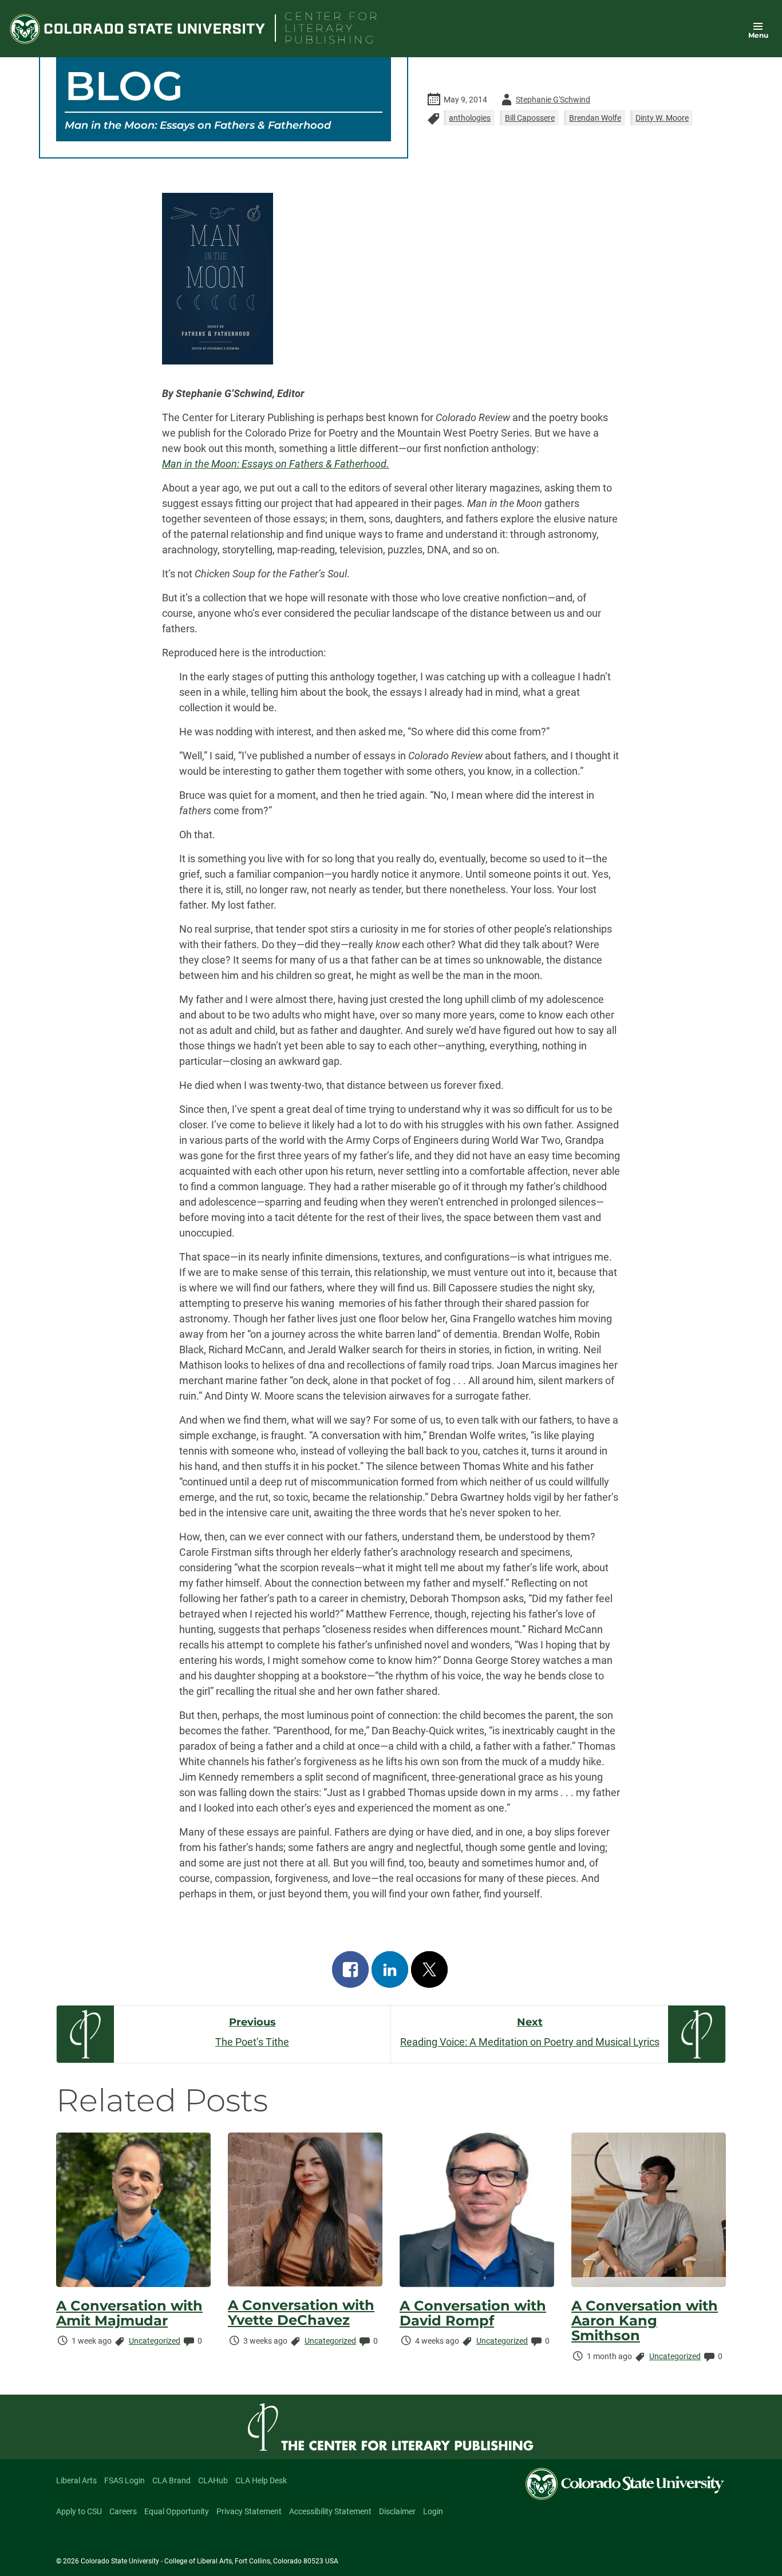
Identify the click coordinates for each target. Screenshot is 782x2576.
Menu (758, 35)
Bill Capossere (530, 118)
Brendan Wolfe (595, 118)
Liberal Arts (76, 2480)
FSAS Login (125, 2480)
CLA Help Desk (261, 2480)
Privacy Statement (249, 2511)
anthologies (470, 118)
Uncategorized (155, 2341)
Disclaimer (397, 2511)
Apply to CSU (79, 2511)
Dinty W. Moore (662, 118)
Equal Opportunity (177, 2511)
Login (433, 2511)
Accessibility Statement (330, 2511)
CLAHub (213, 2480)
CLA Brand (171, 2480)
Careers (123, 2511)
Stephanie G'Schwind (544, 102)
